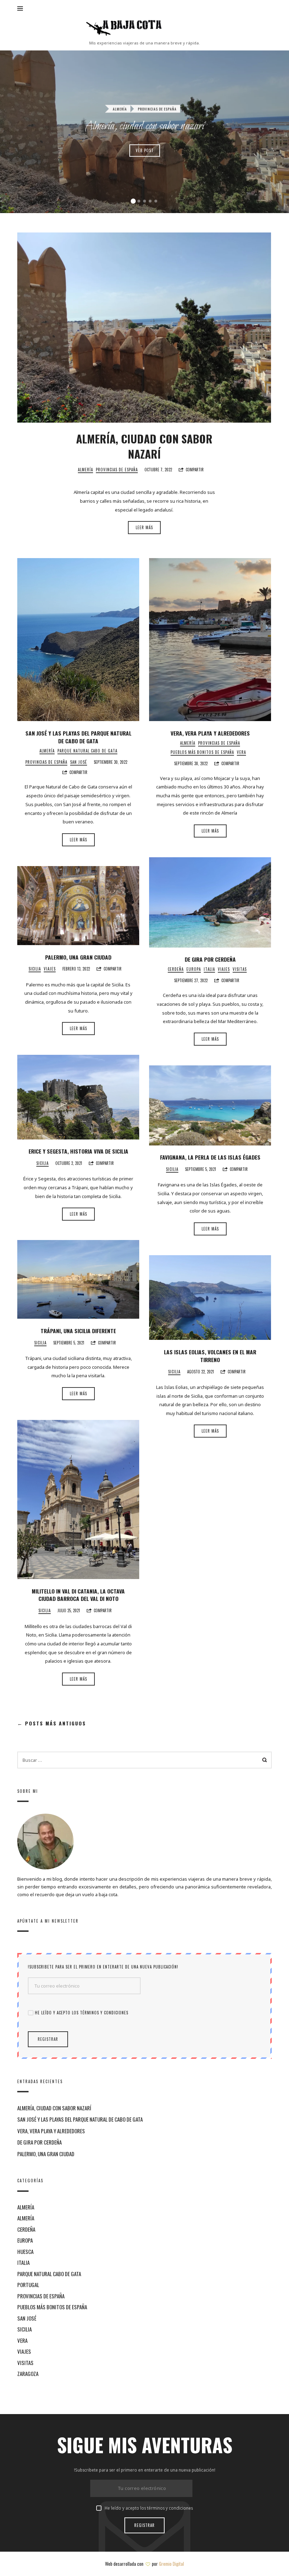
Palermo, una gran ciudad (78, 957)
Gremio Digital (171, 2564)
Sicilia (35, 969)
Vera (241, 752)
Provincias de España (157, 109)
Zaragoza (28, 2374)
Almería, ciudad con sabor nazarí (145, 126)
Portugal (28, 2285)
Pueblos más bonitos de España (202, 752)
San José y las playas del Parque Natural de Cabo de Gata (78, 737)
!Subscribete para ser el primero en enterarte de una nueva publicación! (103, 1967)
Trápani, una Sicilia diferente (78, 1331)
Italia (209, 969)
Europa (194, 969)
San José (79, 762)
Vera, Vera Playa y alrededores (210, 733)
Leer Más (144, 527)
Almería (120, 109)
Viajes (224, 969)
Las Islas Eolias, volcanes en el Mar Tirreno (210, 1356)
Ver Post (145, 150)
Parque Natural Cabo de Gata (87, 751)
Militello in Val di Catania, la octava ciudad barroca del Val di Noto (78, 1595)
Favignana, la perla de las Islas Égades (210, 1157)
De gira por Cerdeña (210, 959)
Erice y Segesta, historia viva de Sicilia (78, 1151)
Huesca (25, 2251)
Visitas (240, 969)
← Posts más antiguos (52, 1724)
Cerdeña (176, 969)
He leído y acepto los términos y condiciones (82, 2013)
